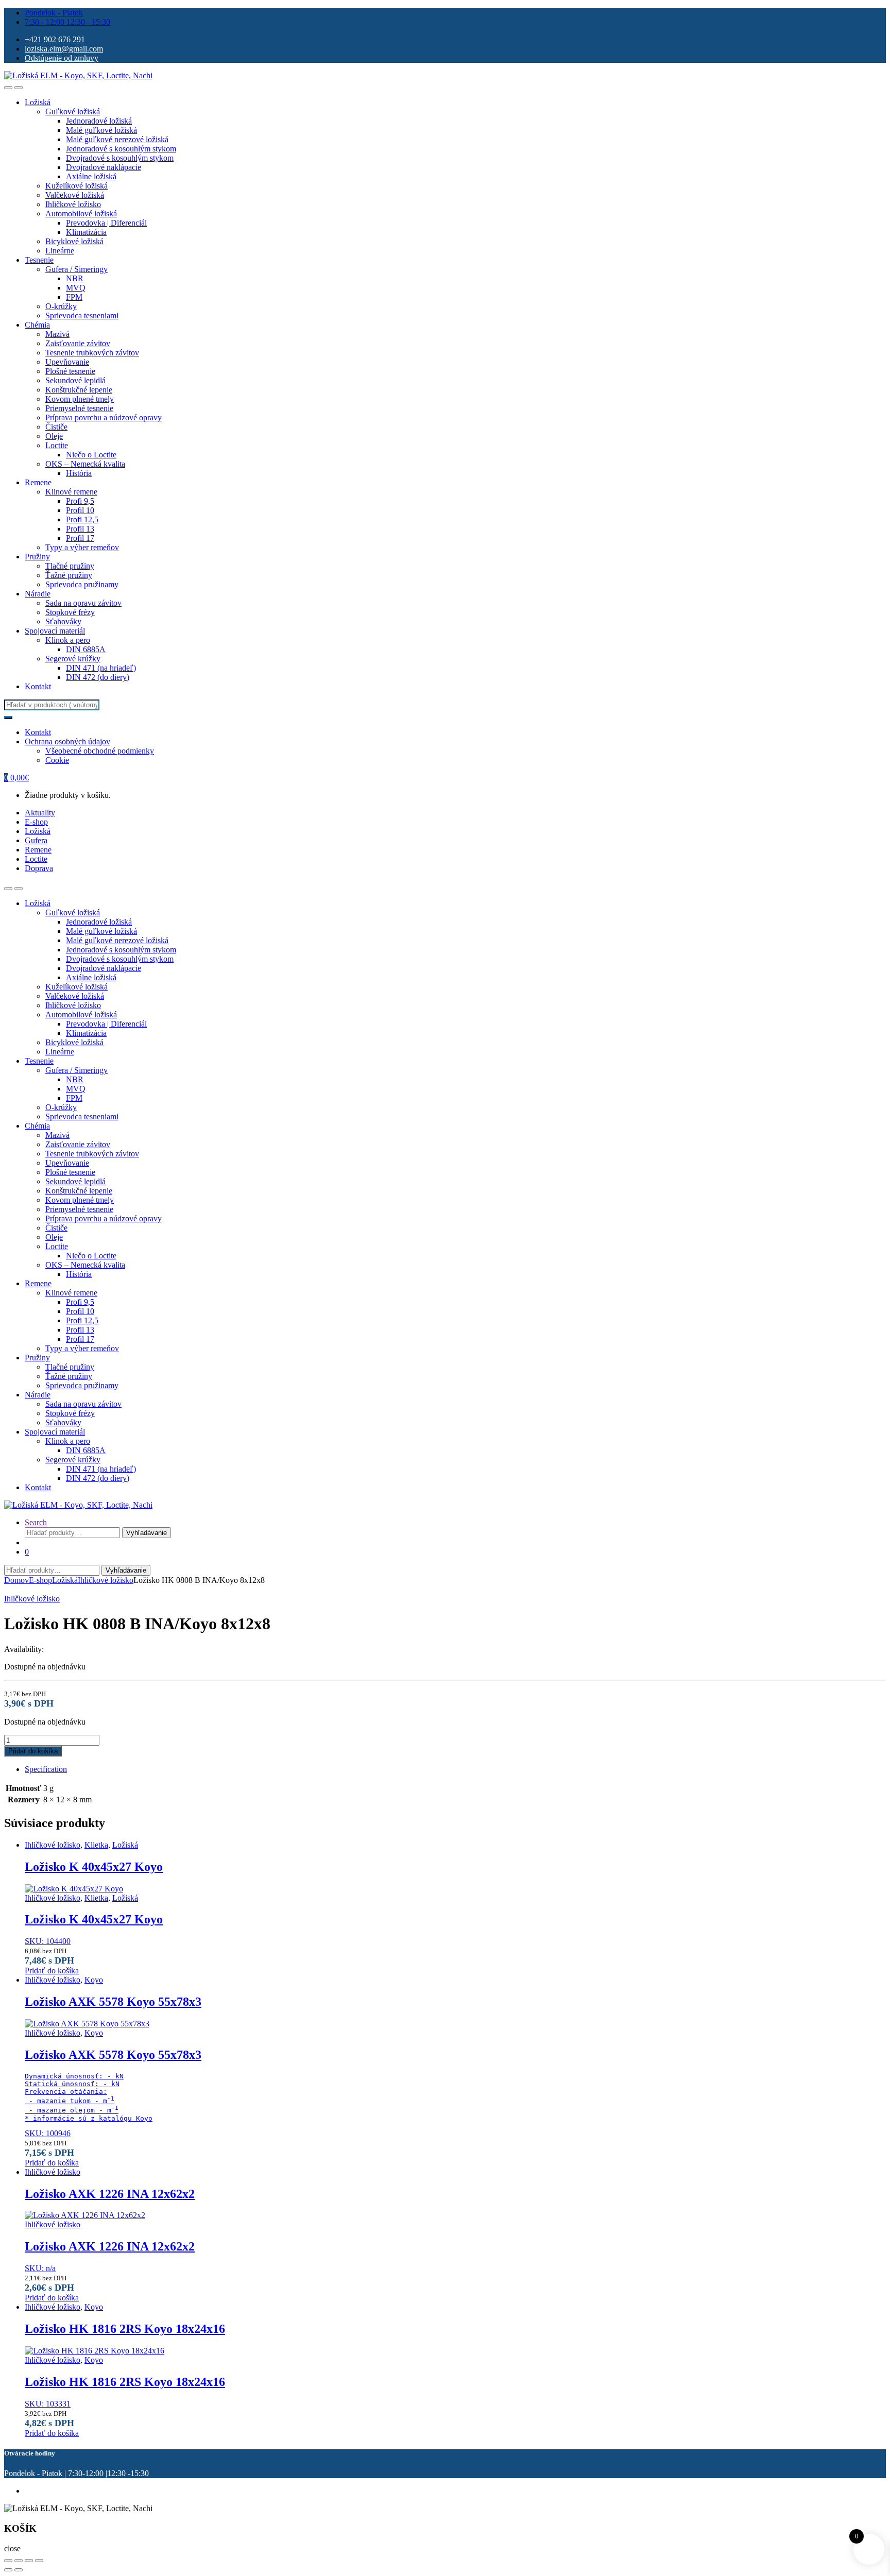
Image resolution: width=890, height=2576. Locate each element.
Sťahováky (63, 621)
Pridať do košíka (33, 1751)
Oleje (54, 436)
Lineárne (60, 251)
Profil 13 (80, 529)
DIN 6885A (86, 649)
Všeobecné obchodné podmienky (100, 751)
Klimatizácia (86, 232)
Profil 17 (80, 538)
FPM (74, 297)
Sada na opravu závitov (83, 603)
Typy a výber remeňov (82, 547)
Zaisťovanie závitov (78, 343)
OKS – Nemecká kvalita (85, 464)
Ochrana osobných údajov (67, 741)
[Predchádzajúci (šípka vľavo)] (8, 2570)
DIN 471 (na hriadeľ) (101, 668)
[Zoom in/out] (8, 2561)
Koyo (94, 1980)
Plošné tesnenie (70, 371)
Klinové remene (71, 492)
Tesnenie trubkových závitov (92, 353)
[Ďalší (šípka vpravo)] (19, 2570)
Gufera (36, 840)
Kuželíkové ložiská (76, 186)
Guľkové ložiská (73, 112)
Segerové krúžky (73, 659)
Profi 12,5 (82, 519)
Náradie (38, 594)
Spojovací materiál (55, 631)
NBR (75, 278)
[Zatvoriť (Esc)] (39, 2561)
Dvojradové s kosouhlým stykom (120, 158)
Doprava (39, 868)
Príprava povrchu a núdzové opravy (104, 417)
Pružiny (37, 557)
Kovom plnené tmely (80, 399)
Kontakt (38, 686)
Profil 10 (80, 510)
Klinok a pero (68, 640)
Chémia (37, 325)
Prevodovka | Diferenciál (106, 223)
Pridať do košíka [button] (52, 1971)
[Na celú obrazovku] (19, 2561)
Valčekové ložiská (75, 195)
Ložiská (38, 102)
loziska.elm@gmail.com (64, 49)
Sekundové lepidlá (75, 380)
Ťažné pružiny (69, 575)
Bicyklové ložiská (74, 241)
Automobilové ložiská (81, 214)
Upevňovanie (67, 362)
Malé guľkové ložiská (101, 130)
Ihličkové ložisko (73, 204)
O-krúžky (61, 306)
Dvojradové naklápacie (104, 167)
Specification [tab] (46, 1769)
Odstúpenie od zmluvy (62, 58)
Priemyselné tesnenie (79, 408)
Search (36, 1522)
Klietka (96, 1845)
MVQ (76, 288)
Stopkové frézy (70, 612)
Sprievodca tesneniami (82, 315)
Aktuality (40, 813)
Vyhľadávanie (147, 1533)
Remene (38, 482)
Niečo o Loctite (91, 455)
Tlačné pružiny (70, 566)
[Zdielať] (29, 2561)
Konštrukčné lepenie (79, 390)
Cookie (57, 760)
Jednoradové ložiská (99, 121)
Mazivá (57, 334)
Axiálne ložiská (91, 176)
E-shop (36, 822)
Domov (16, 1580)
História (79, 473)
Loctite (57, 445)
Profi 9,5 (80, 501)
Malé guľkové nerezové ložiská (117, 139)
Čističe (56, 427)
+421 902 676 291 (55, 39)
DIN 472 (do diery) (98, 677)
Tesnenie (39, 260)
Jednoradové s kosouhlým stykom (121, 149)
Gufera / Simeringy (76, 269)
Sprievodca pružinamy (82, 584)
